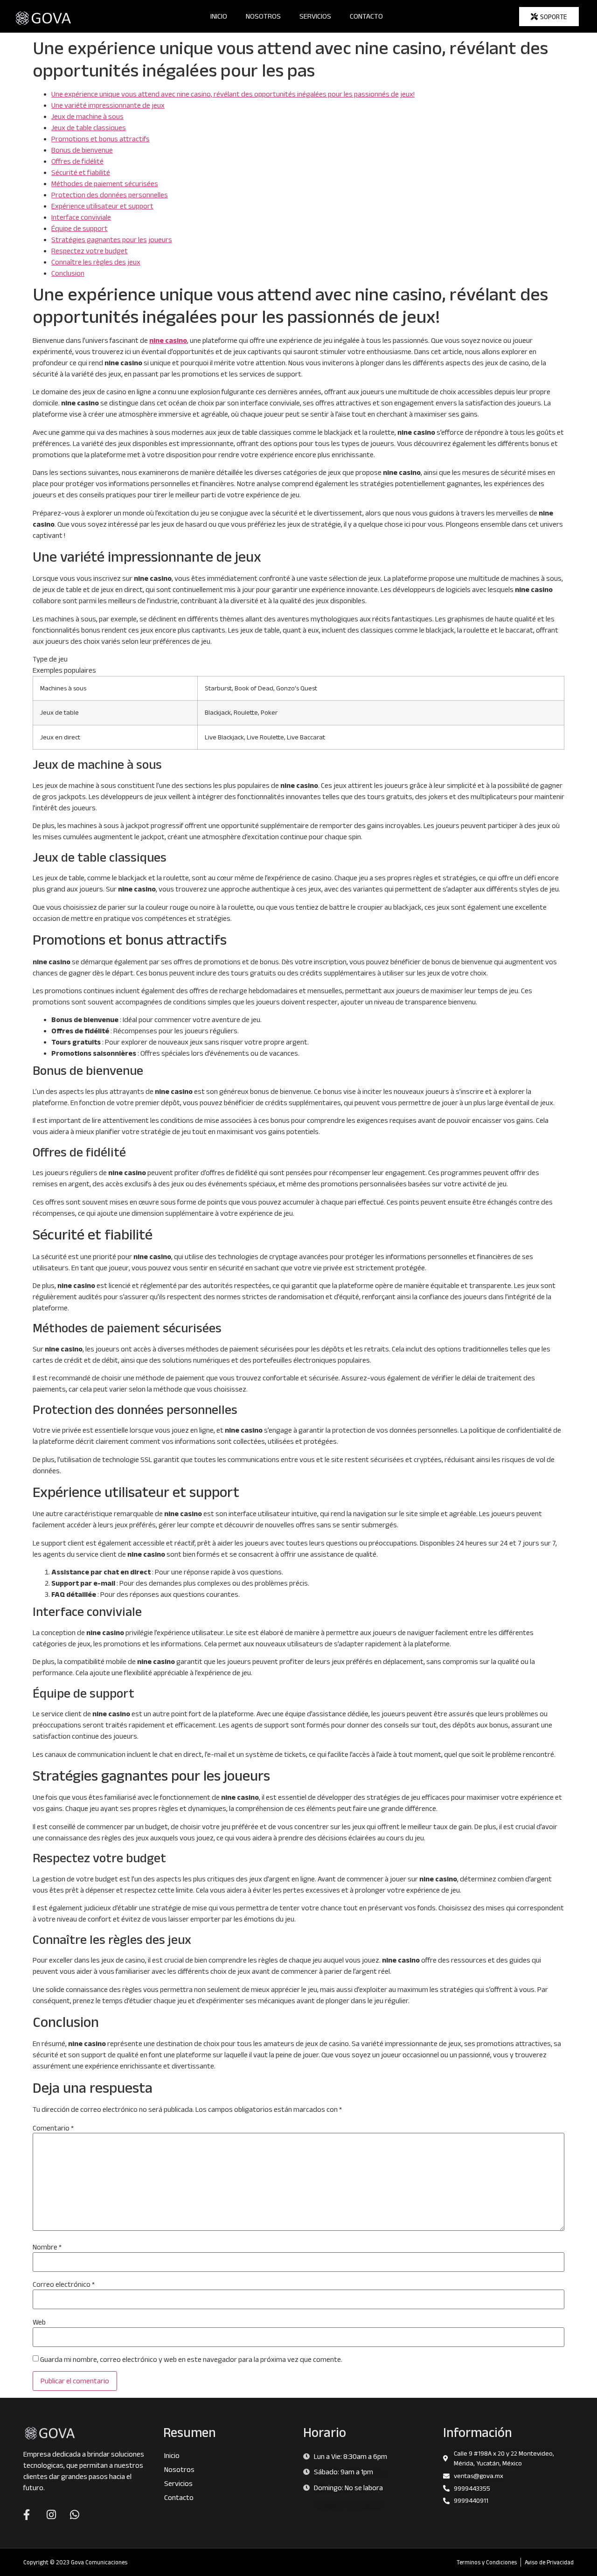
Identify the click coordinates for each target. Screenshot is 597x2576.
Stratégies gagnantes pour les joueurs (112, 240)
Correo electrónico (64, 2284)
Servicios (315, 16)
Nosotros (263, 16)
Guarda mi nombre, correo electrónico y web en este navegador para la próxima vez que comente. (191, 2360)
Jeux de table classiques (89, 128)
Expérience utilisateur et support (102, 206)
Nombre (47, 2247)
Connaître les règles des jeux (96, 262)
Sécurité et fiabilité (81, 172)
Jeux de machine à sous (87, 116)
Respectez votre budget (90, 251)
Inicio (219, 16)
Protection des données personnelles (110, 195)
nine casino (168, 340)
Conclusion (68, 273)
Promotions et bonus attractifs (101, 139)
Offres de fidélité (77, 161)
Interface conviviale (81, 217)
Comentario (53, 2128)
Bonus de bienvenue (82, 150)
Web (39, 2322)
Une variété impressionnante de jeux (108, 105)
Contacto (366, 16)
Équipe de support (80, 228)
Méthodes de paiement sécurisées (105, 184)
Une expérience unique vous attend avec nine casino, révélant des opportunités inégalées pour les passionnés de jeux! (233, 94)
